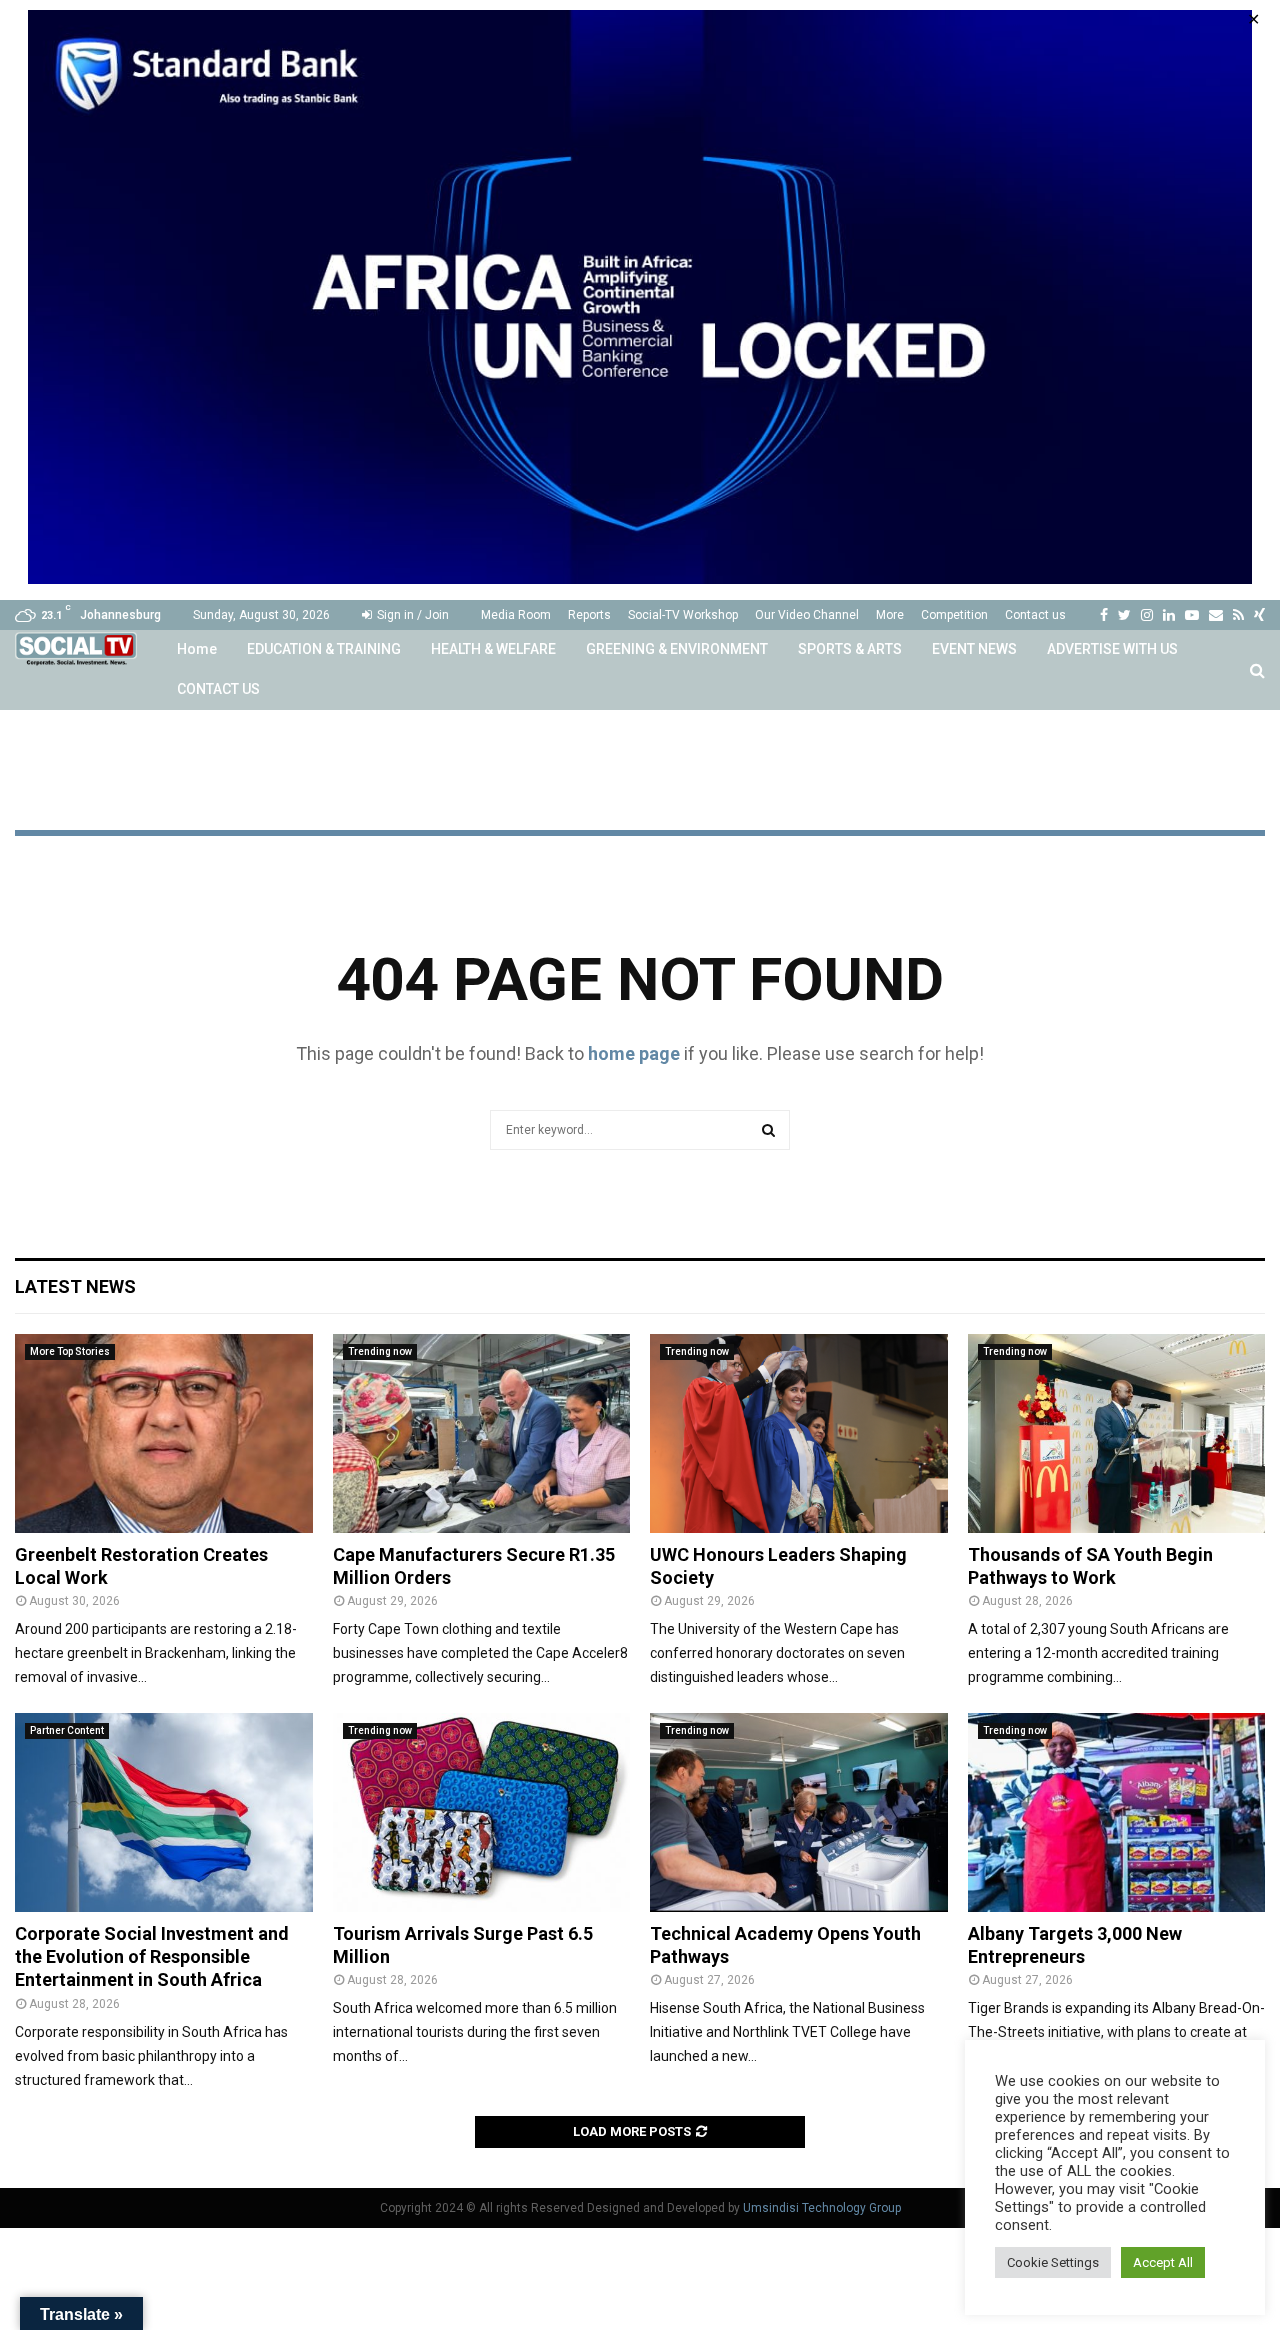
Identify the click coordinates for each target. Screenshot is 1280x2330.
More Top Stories (70, 1351)
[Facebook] (1104, 615)
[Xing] (1259, 615)
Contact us (1035, 615)
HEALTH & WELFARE (493, 649)
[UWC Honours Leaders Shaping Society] (799, 1433)
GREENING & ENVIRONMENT (677, 649)
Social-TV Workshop (683, 615)
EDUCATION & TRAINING (324, 649)
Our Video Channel (807, 615)
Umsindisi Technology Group (822, 2208)
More (890, 615)
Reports (589, 615)
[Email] (1216, 615)
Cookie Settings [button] (1053, 2262)
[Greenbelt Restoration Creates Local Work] (164, 1433)
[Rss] (1238, 615)
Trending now (380, 1351)
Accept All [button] (1163, 2262)
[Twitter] (1124, 615)
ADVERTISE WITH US (1112, 649)
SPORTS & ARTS (850, 649)
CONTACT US (218, 689)
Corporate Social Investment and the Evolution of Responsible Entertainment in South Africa (152, 1957)
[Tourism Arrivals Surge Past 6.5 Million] (482, 1812)
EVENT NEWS (974, 649)
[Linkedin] (1169, 615)
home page (634, 1053)
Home (197, 649)
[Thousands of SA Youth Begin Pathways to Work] (1117, 1433)
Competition (954, 615)
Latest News (75, 1286)
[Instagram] (1147, 615)
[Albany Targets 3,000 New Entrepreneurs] (1117, 1812)
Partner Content (67, 1730)
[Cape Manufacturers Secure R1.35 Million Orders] (482, 1433)
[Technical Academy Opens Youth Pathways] (799, 1812)
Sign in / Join (411, 615)
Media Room (516, 615)
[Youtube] (1192, 615)
